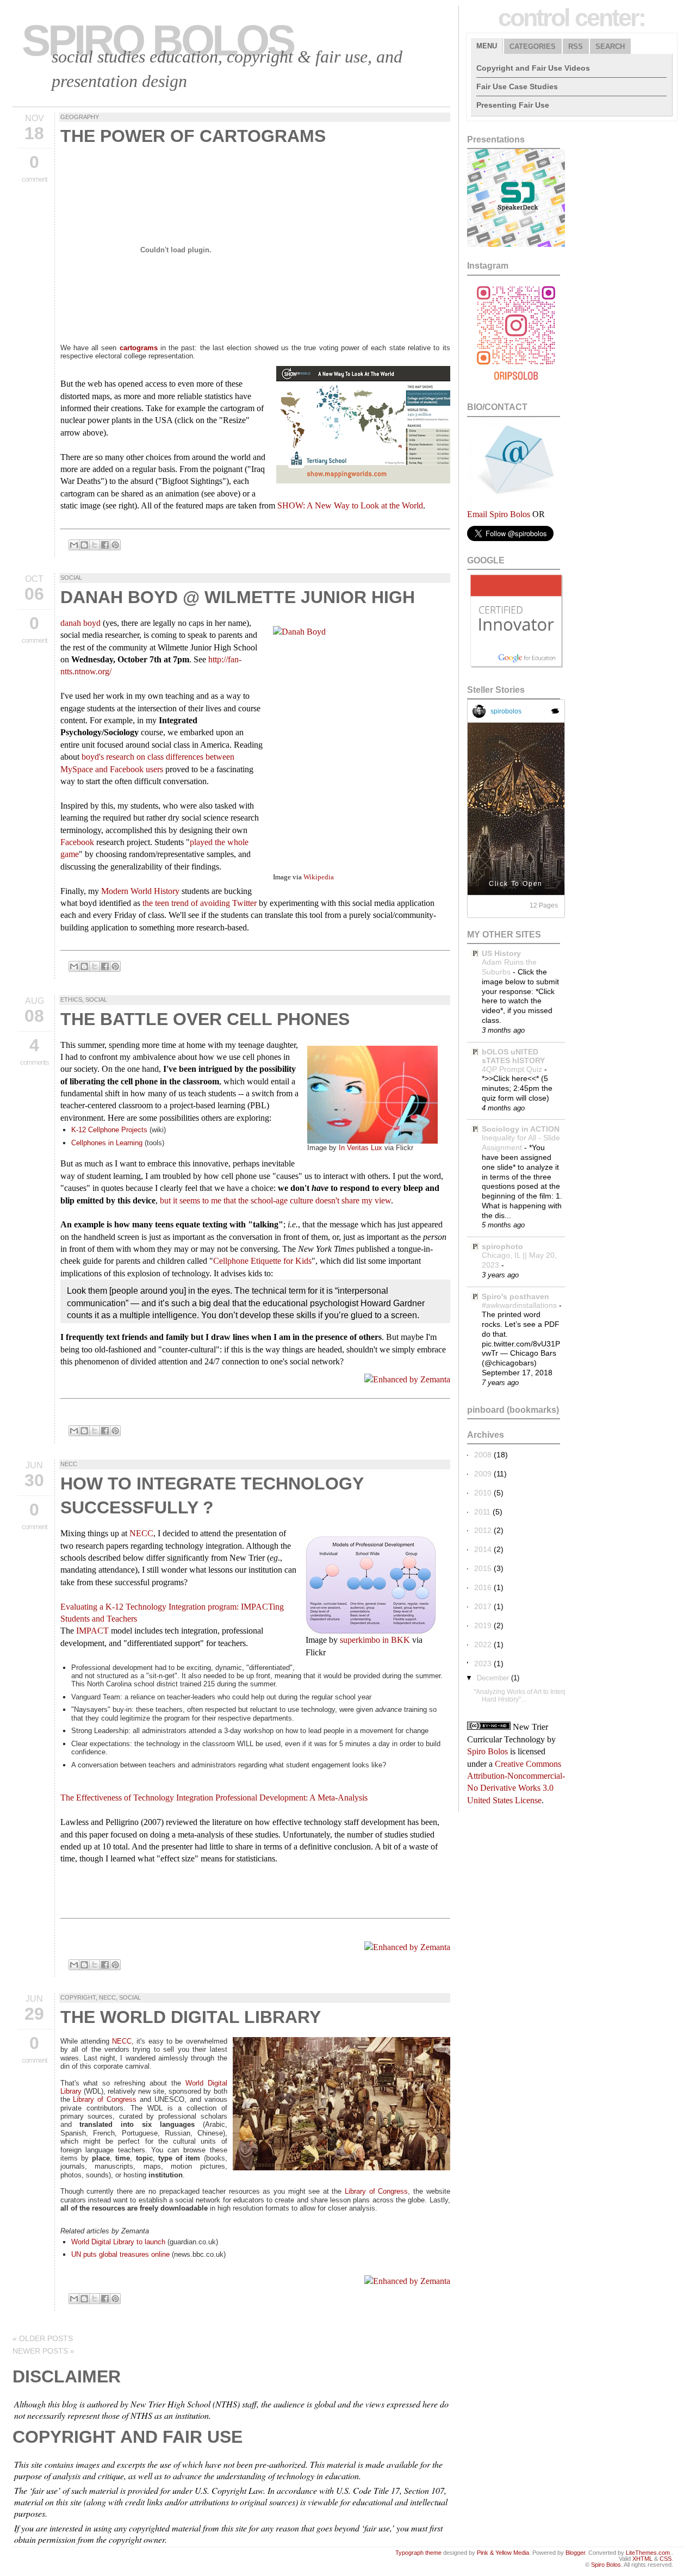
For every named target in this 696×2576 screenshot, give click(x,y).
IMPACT (92, 1631)
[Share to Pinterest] (115, 545)
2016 (483, 1587)
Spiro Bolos (157, 41)
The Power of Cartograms (193, 136)
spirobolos (506, 711)
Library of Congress (105, 2099)
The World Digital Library (191, 2017)
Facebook (77, 842)
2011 (482, 1512)
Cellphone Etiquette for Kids (262, 1261)
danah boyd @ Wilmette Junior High (238, 597)
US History (501, 953)
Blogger (575, 2553)
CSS (666, 2559)
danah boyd (80, 623)
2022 (483, 1644)
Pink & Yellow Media (503, 2553)
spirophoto (502, 1246)
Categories (533, 46)
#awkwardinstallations (520, 1305)
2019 (483, 1625)
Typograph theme (418, 2553)
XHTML (642, 2559)
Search (610, 46)
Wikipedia (319, 877)
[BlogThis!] (84, 545)
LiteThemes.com (648, 2553)
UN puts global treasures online (122, 2254)
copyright (78, 1997)
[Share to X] (95, 545)
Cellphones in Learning (107, 1143)
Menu (487, 46)
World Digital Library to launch (119, 2242)
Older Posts (43, 2338)
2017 (483, 1606)
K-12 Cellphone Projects (109, 1130)
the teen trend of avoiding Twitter (200, 903)
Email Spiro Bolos (499, 514)
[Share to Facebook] (105, 545)
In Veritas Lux (361, 1148)
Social (71, 578)
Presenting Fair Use (513, 105)
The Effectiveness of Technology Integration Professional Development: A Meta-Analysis (214, 1798)
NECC (69, 1464)
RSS (576, 46)
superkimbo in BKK (375, 1640)
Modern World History (140, 891)
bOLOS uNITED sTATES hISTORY (513, 1056)
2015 (483, 1568)
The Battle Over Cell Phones (205, 1019)
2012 (483, 1530)
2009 (483, 1474)
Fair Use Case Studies (517, 86)
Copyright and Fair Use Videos (533, 68)
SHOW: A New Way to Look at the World (350, 505)
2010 (483, 1493)
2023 (483, 1663)
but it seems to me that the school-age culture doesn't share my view (275, 1200)
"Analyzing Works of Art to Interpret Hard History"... (524, 1695)
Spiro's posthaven (515, 1296)
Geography (80, 117)
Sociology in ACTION (521, 1129)
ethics (71, 1000)
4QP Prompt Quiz (513, 1069)
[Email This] (74, 545)
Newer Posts (43, 2351)
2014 (483, 1549)
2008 (483, 1455)
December (493, 1678)
